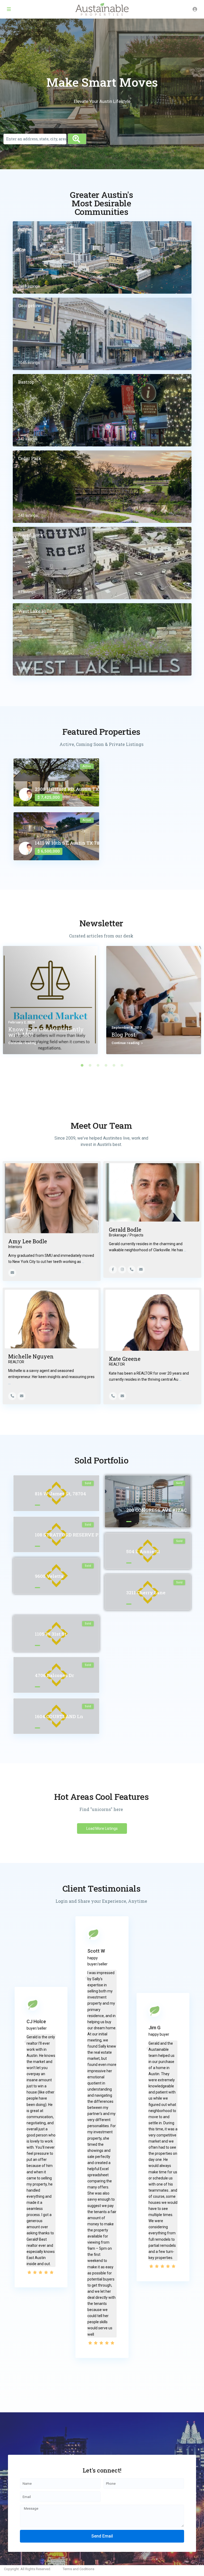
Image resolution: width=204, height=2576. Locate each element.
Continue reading (22, 1043)
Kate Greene (125, 1359)
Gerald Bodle (125, 1230)
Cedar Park (30, 458)
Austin (25, 229)
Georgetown (31, 305)
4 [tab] (106, 1065)
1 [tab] (82, 1065)
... (83, 1262)
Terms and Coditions (78, 2569)
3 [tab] (98, 1065)
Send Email (102, 2536)
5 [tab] (114, 1065)
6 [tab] (122, 1065)
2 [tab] (90, 1065)
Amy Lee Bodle (28, 1241)
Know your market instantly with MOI (46, 1032)
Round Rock (31, 535)
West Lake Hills (35, 611)
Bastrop (26, 382)
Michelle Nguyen (31, 1356)
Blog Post (124, 1035)
